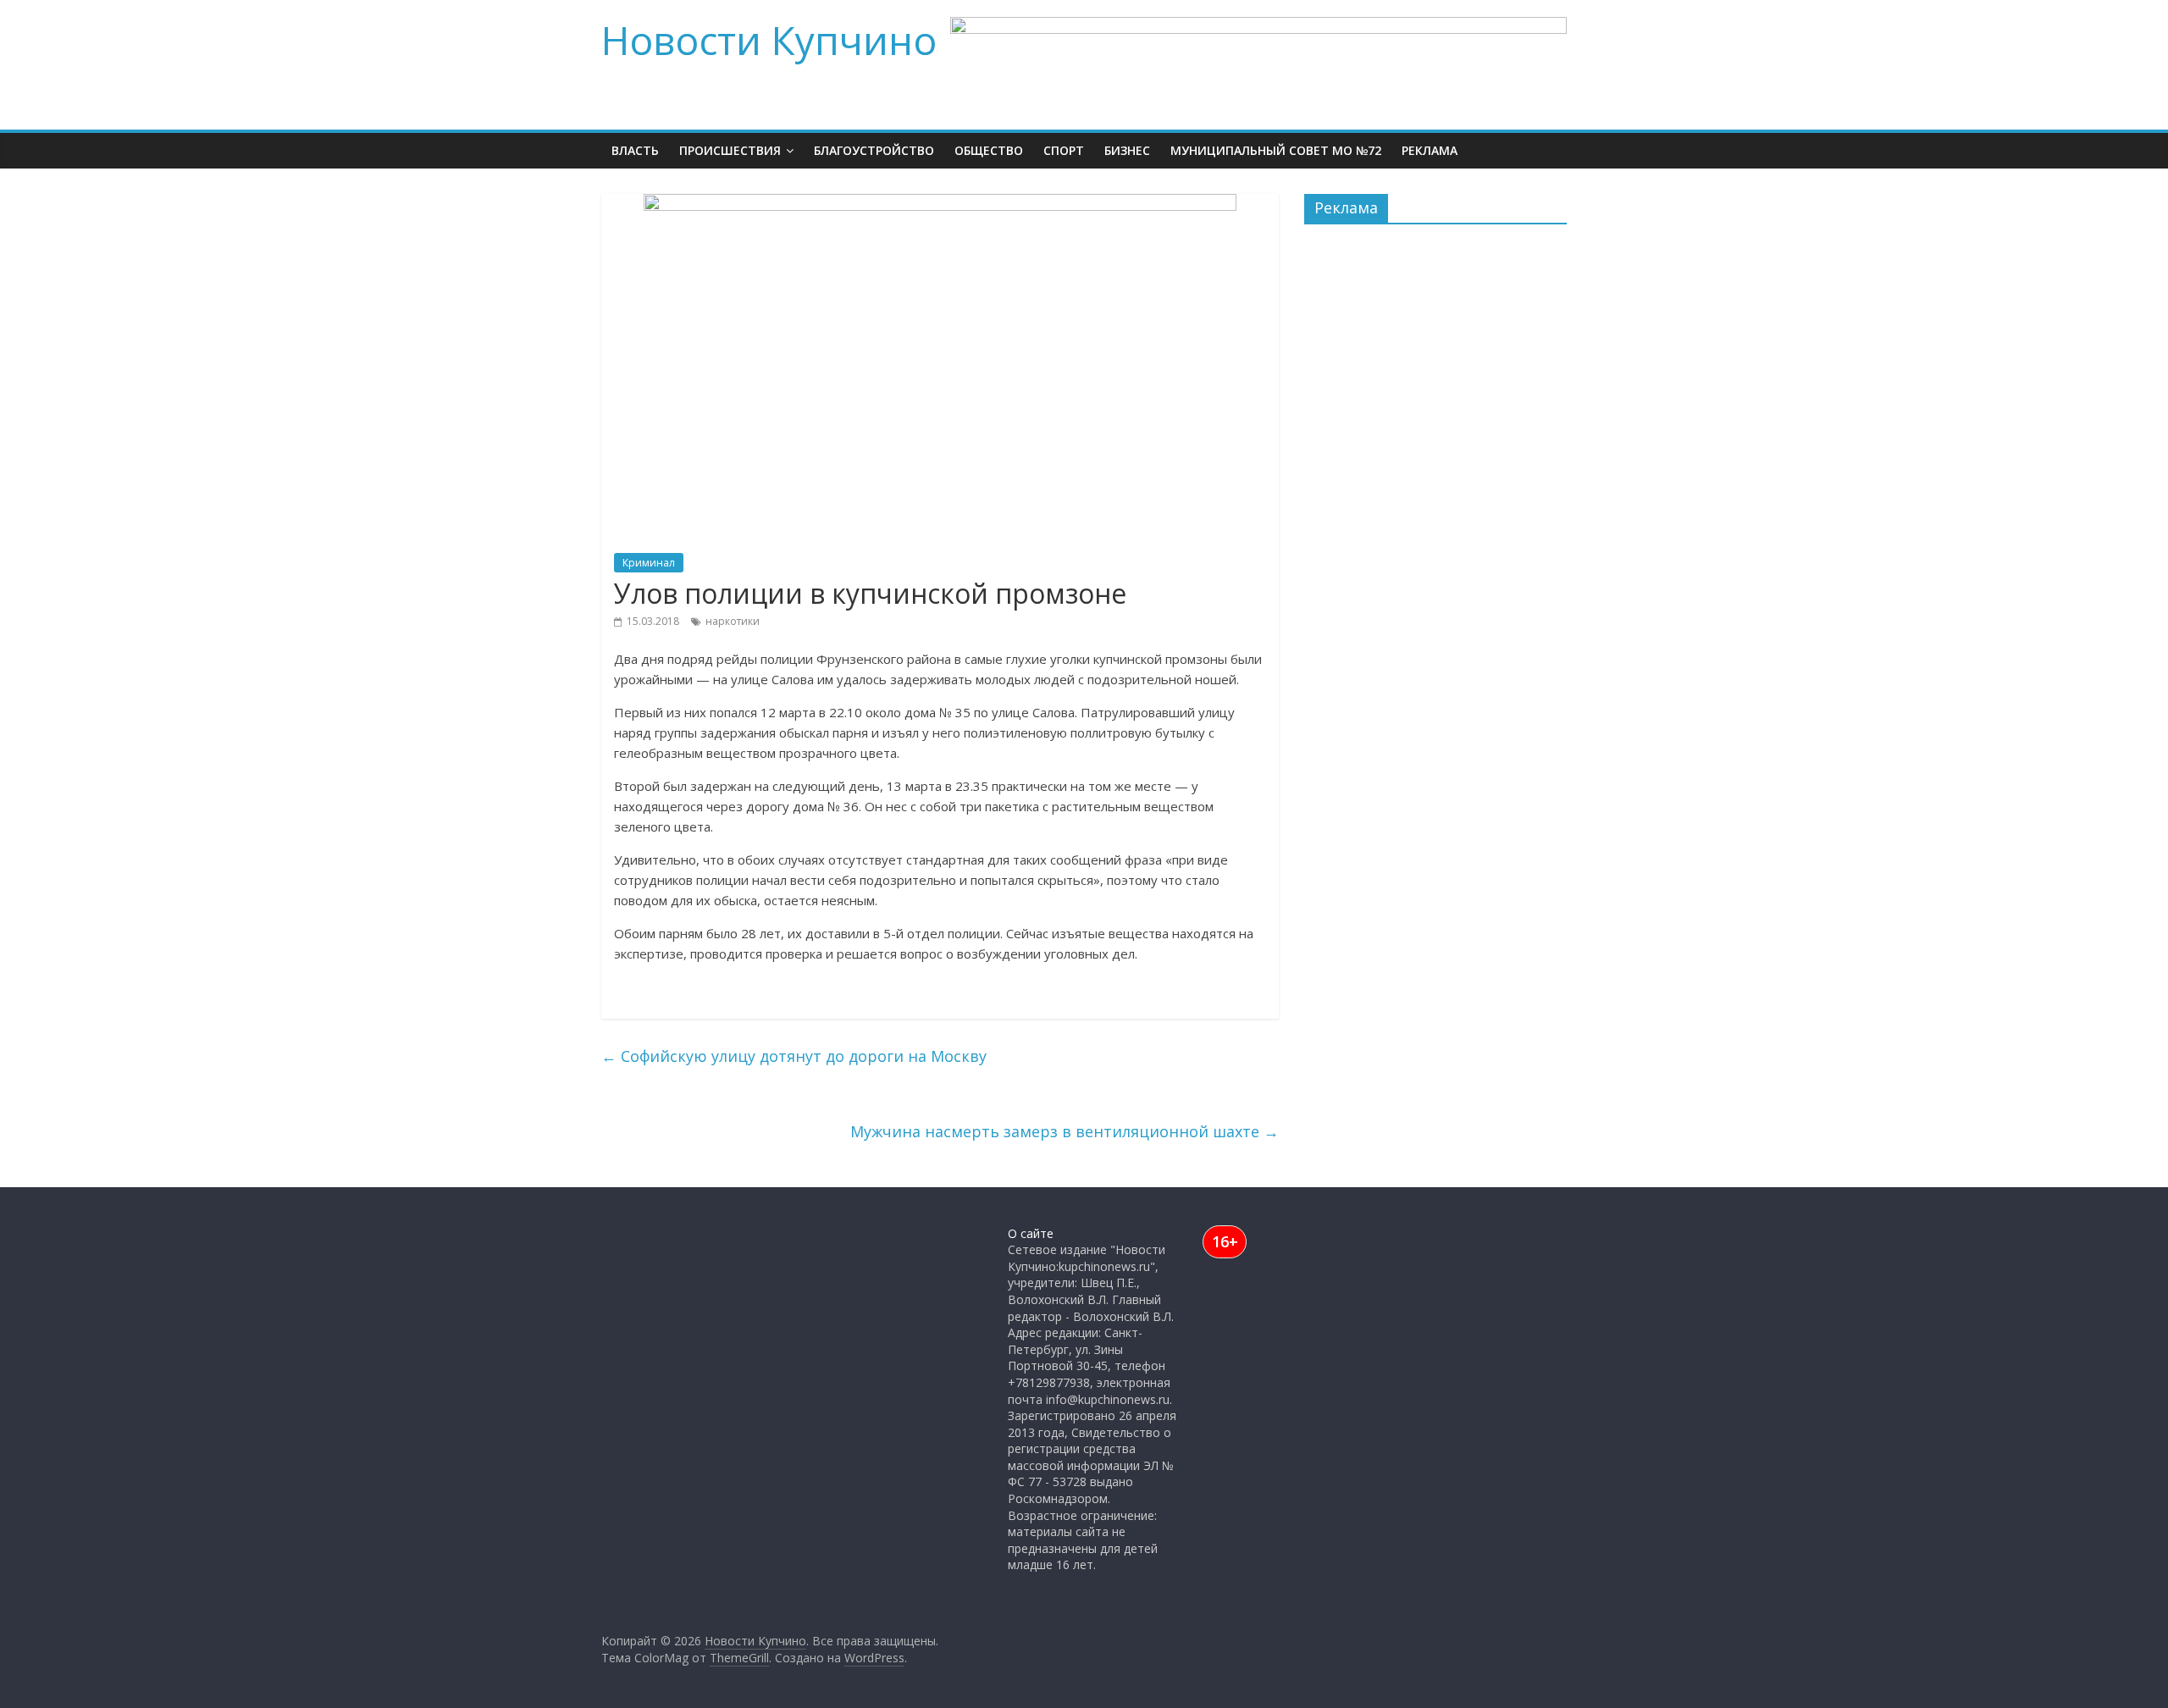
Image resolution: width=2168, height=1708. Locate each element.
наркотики (733, 621)
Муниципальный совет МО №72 (1276, 150)
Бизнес (1127, 150)
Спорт (1064, 150)
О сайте (1031, 1233)
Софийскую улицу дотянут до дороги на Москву (794, 1056)
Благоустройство (874, 150)
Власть (635, 150)
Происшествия (730, 150)
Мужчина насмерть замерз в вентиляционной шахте (1065, 1131)
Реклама (1430, 150)
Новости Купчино (769, 40)
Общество (989, 150)
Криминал (649, 563)
